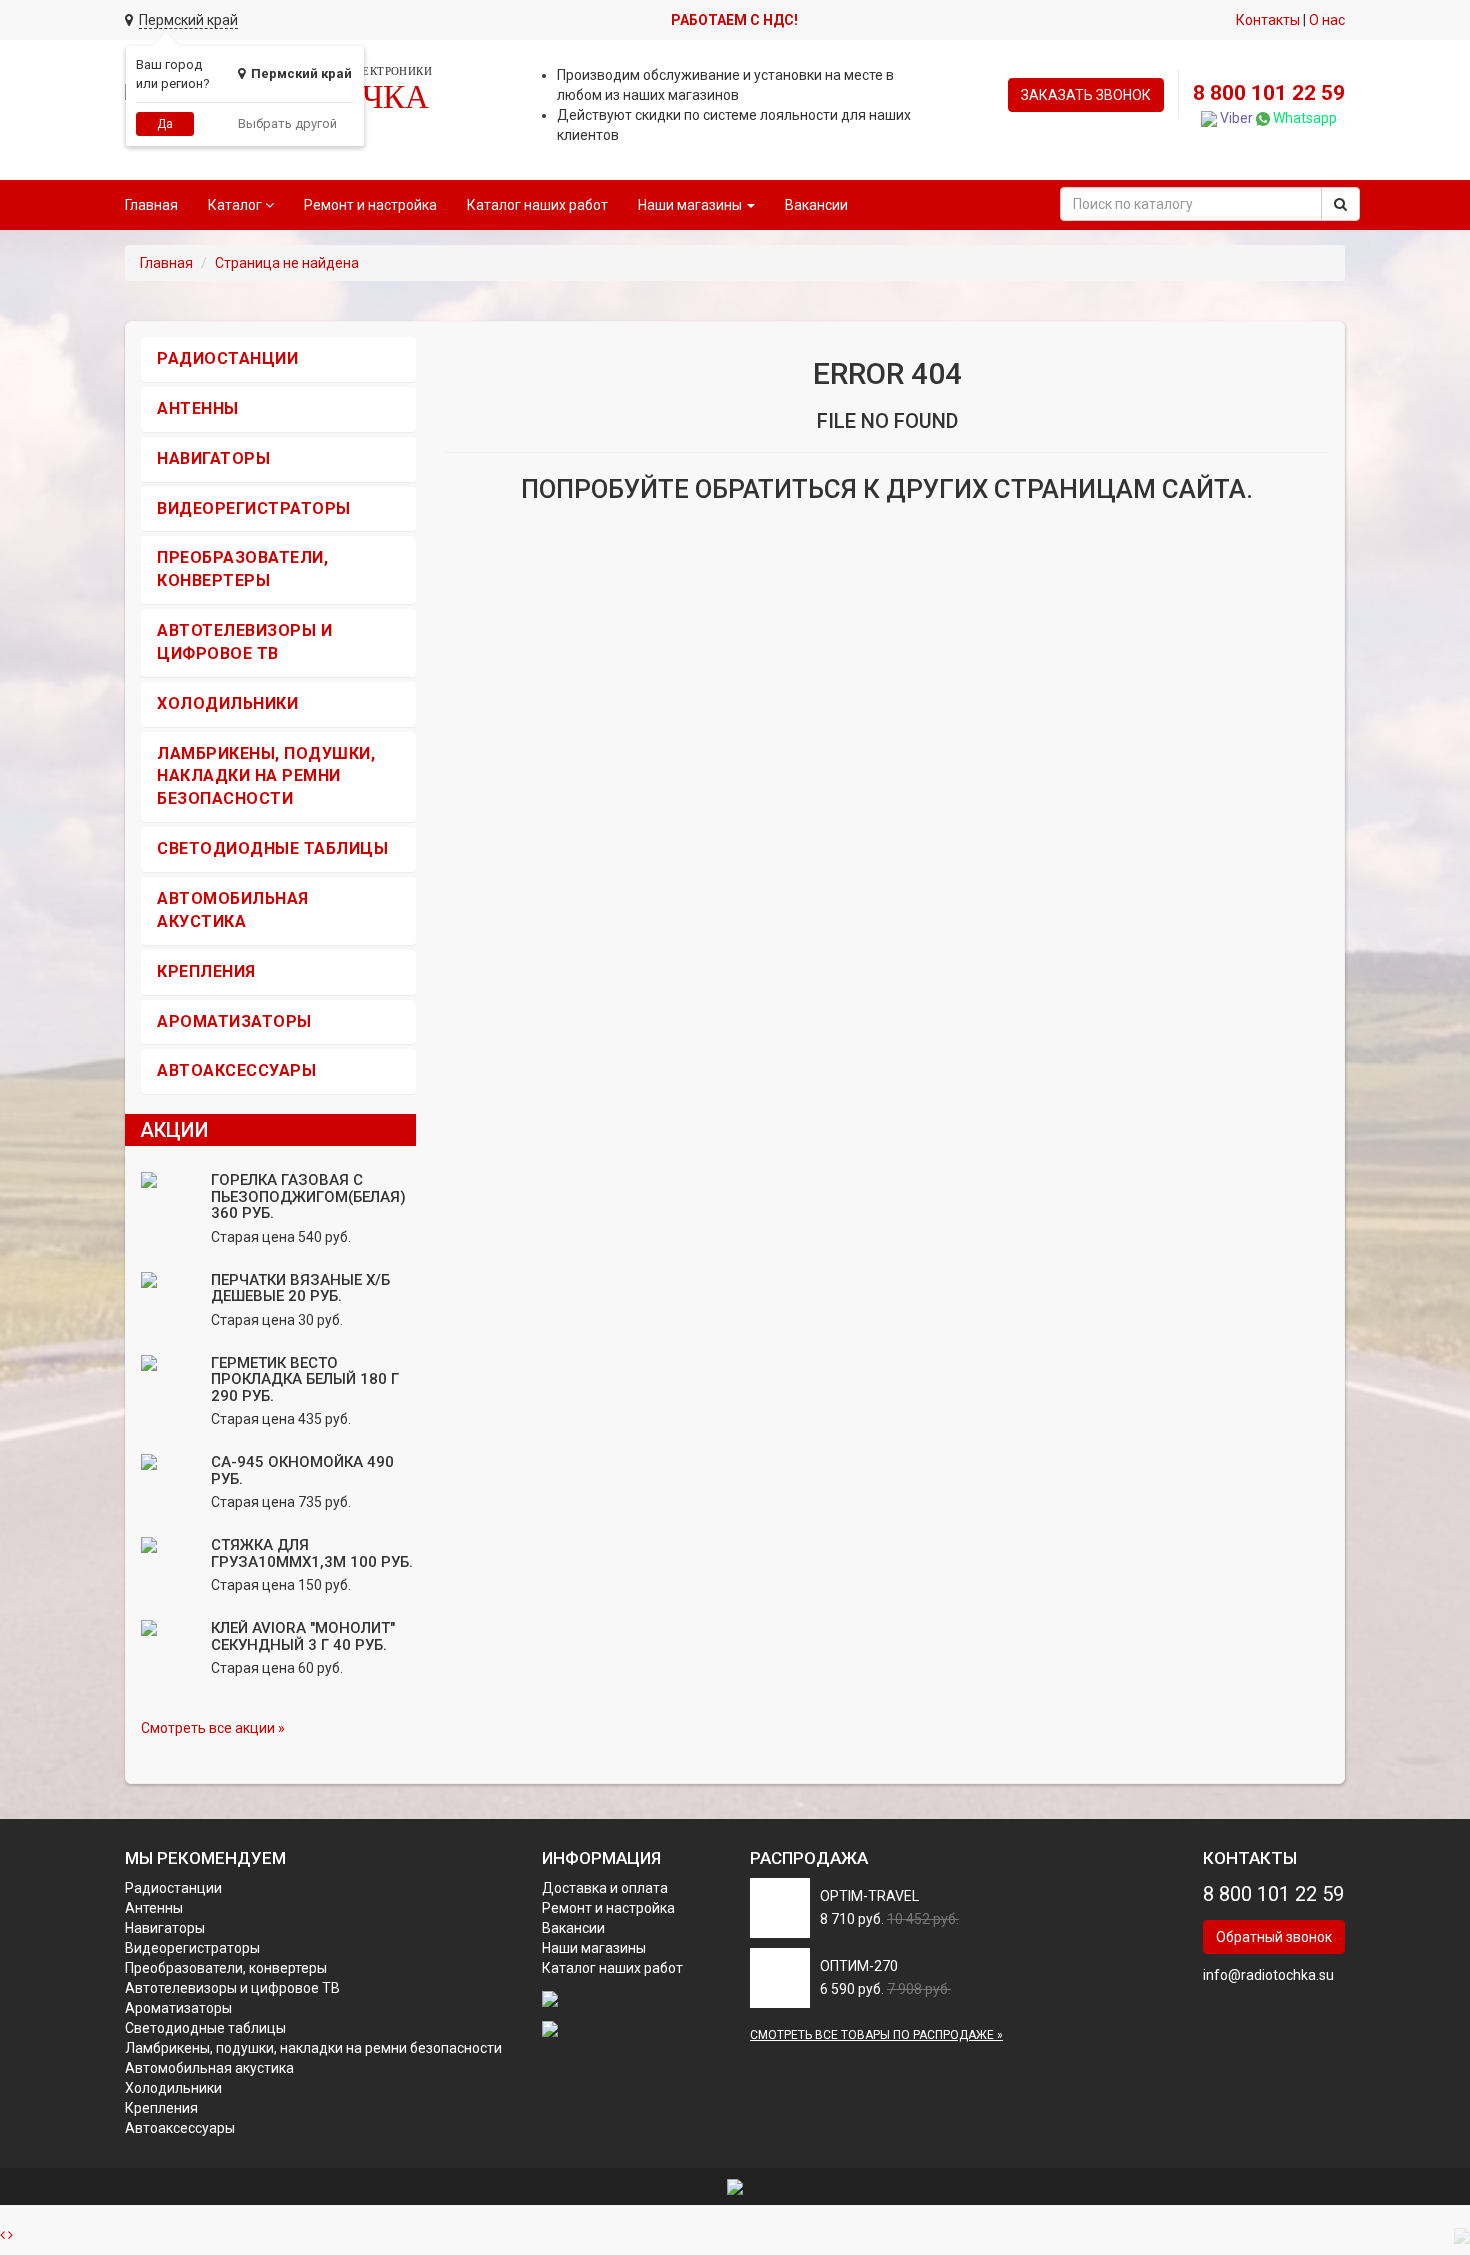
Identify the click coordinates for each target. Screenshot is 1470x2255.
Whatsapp (1303, 118)
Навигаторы (213, 458)
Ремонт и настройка (370, 205)
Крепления (206, 971)
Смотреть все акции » (213, 1728)
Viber (1235, 118)
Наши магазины (594, 1948)
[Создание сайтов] (735, 2186)
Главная (151, 205)
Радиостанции (227, 358)
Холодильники (227, 703)
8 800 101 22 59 (1269, 93)
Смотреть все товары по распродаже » (876, 2035)
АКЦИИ (174, 1130)
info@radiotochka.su (1268, 1975)
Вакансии (816, 205)
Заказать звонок (1086, 95)
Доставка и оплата (605, 1888)
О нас (1327, 20)
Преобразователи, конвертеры (226, 1968)
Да (165, 124)
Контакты (1268, 20)
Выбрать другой (287, 123)
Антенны (198, 408)
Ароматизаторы (234, 1021)
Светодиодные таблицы (272, 848)
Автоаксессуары (236, 1070)
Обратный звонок (1274, 1937)
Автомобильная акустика (209, 2068)
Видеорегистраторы (254, 508)
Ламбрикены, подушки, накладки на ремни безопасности (266, 776)
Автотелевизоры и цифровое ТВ (232, 1988)
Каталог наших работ (537, 205)
